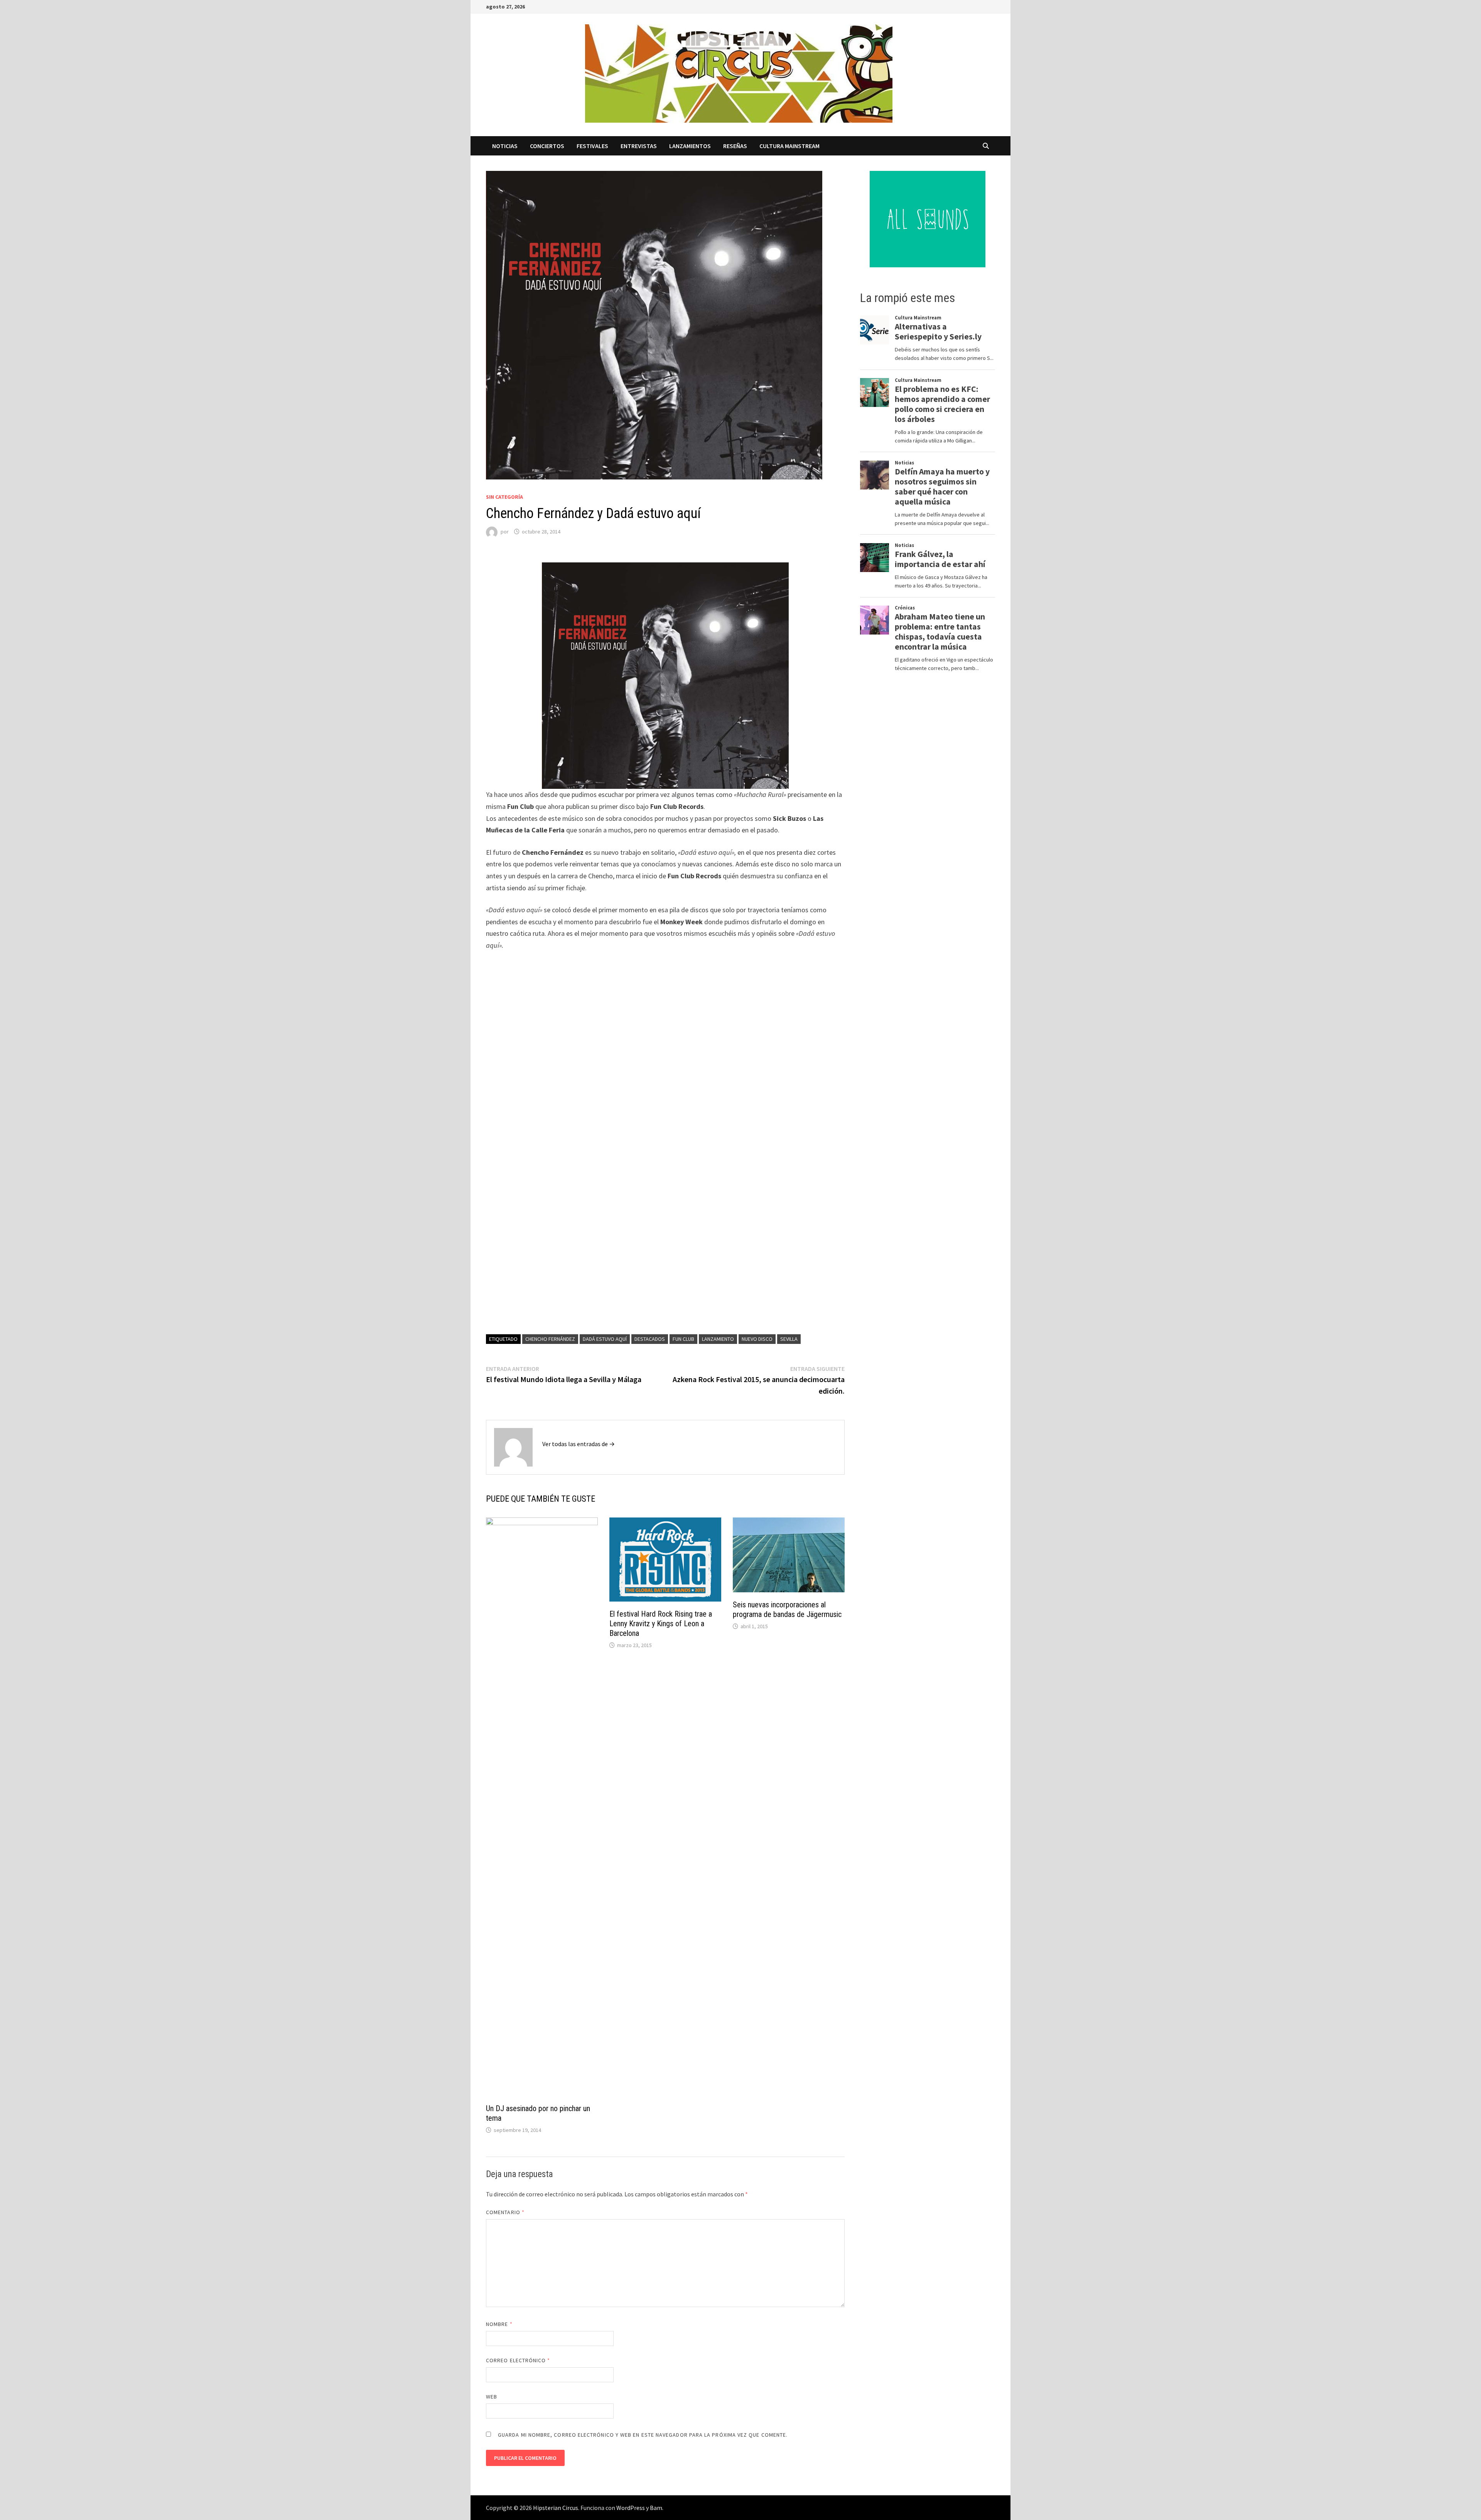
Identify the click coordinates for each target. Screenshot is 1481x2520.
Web (492, 2397)
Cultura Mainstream (789, 146)
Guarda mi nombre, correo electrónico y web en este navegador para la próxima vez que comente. (643, 2435)
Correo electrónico (518, 2360)
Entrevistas (639, 146)
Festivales (592, 146)
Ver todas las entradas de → (579, 1444)
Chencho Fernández (550, 1339)
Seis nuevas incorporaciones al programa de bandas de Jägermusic (787, 1609)
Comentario (505, 2212)
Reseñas (735, 146)
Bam (656, 2508)
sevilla (789, 1339)
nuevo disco (757, 1339)
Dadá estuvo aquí (605, 1339)
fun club (683, 1339)
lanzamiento (718, 1339)
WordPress (631, 2508)
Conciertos (547, 146)
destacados (650, 1339)
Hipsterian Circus (556, 2508)
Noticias (505, 146)
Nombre (499, 2324)
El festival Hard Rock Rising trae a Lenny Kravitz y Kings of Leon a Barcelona (661, 1624)
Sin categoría (504, 497)
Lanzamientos (690, 146)
